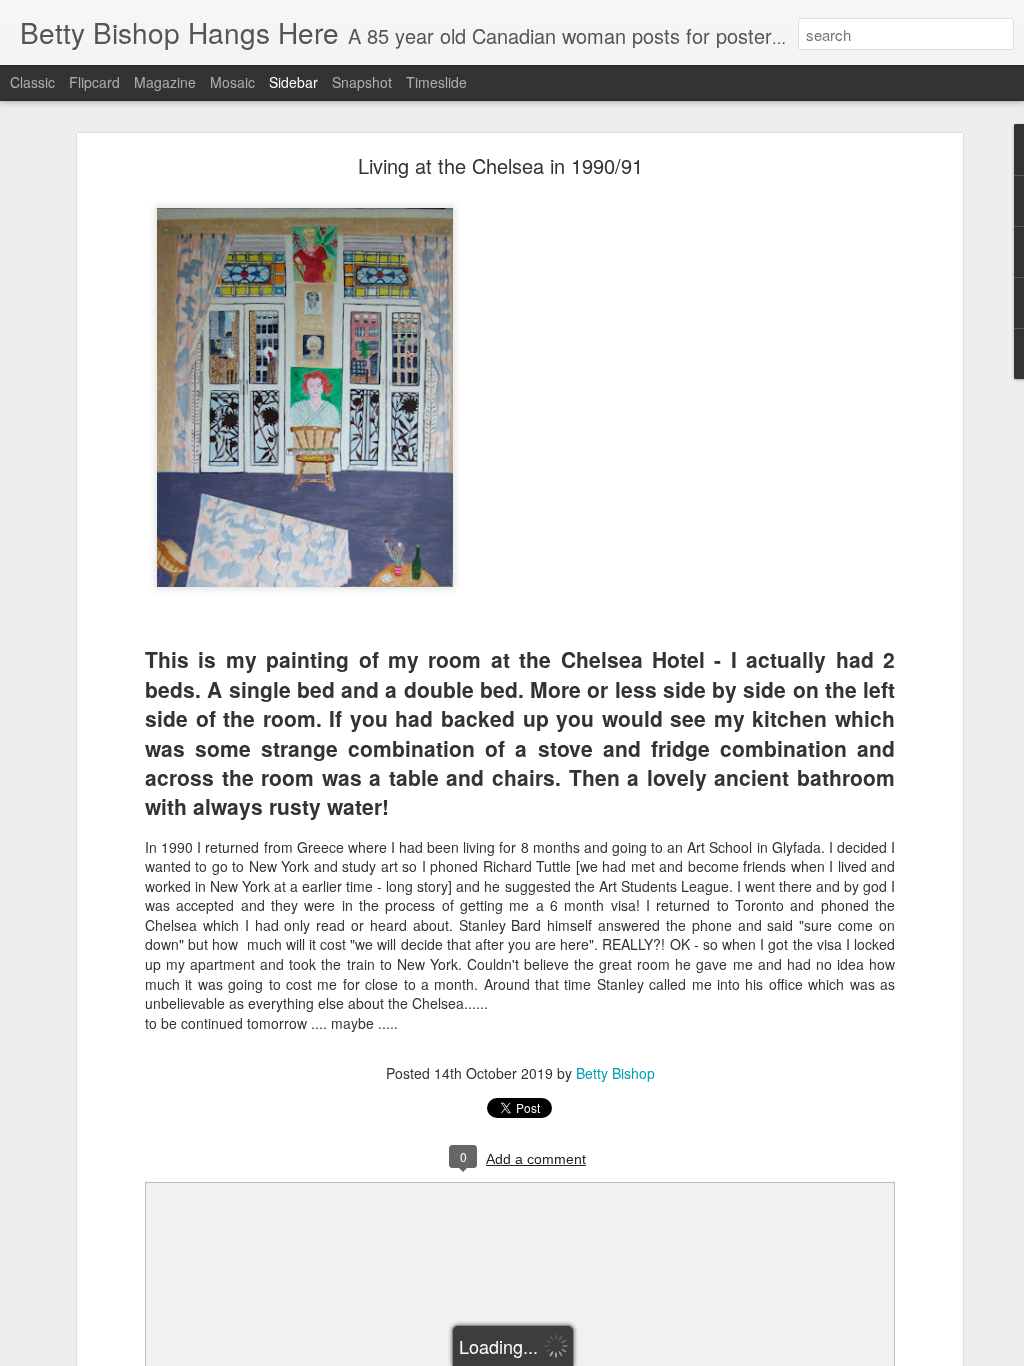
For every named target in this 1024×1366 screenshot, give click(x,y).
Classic (32, 82)
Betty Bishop (615, 1073)
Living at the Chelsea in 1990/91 (500, 165)
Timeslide (436, 82)
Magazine (165, 82)
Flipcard (94, 82)
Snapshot (362, 82)
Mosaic (232, 82)
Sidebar (293, 82)
